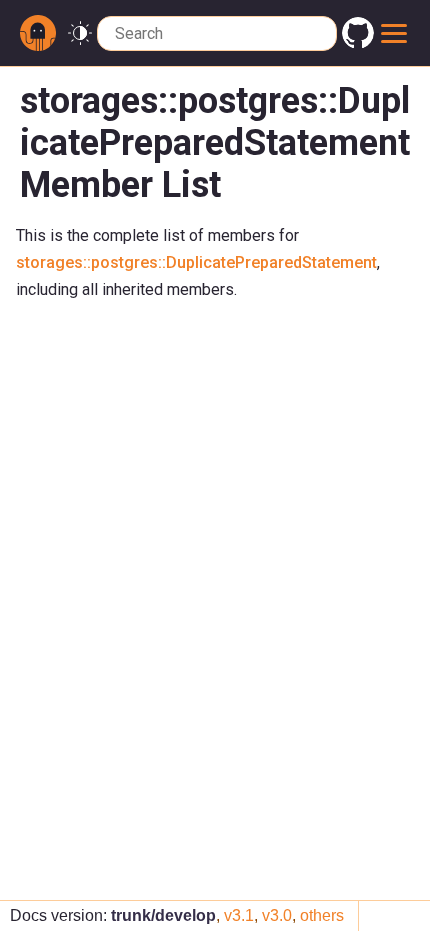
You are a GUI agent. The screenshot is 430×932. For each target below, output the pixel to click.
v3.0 (277, 915)
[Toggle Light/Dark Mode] (80, 33)
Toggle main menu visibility (394, 33)
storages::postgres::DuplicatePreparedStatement (196, 262)
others (322, 915)
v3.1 (239, 915)
